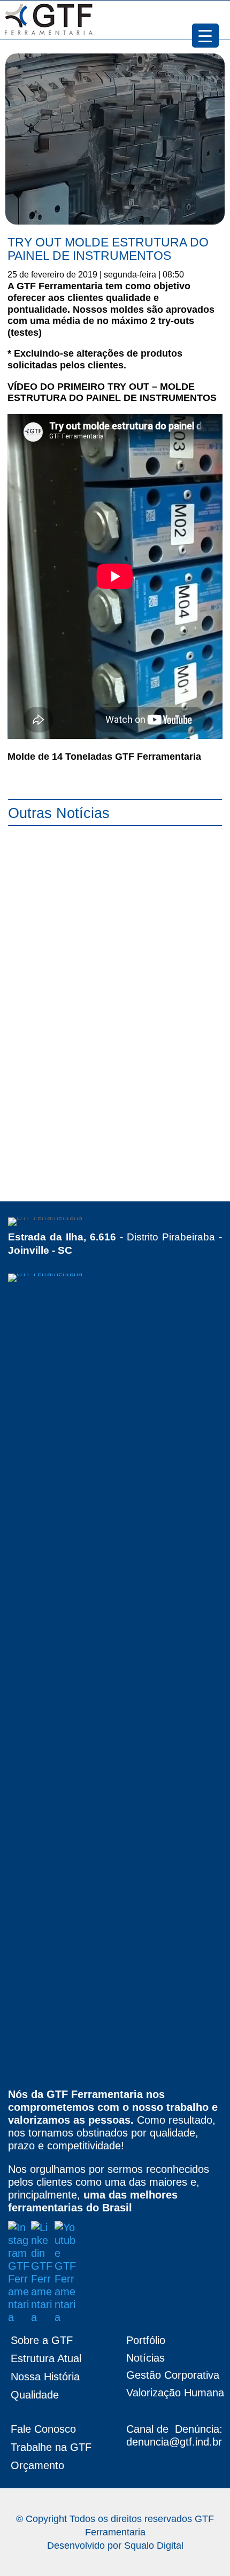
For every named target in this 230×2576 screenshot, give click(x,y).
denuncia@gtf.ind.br (174, 2442)
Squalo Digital (154, 2546)
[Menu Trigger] (205, 36)
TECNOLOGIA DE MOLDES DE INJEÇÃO (104, 1163)
